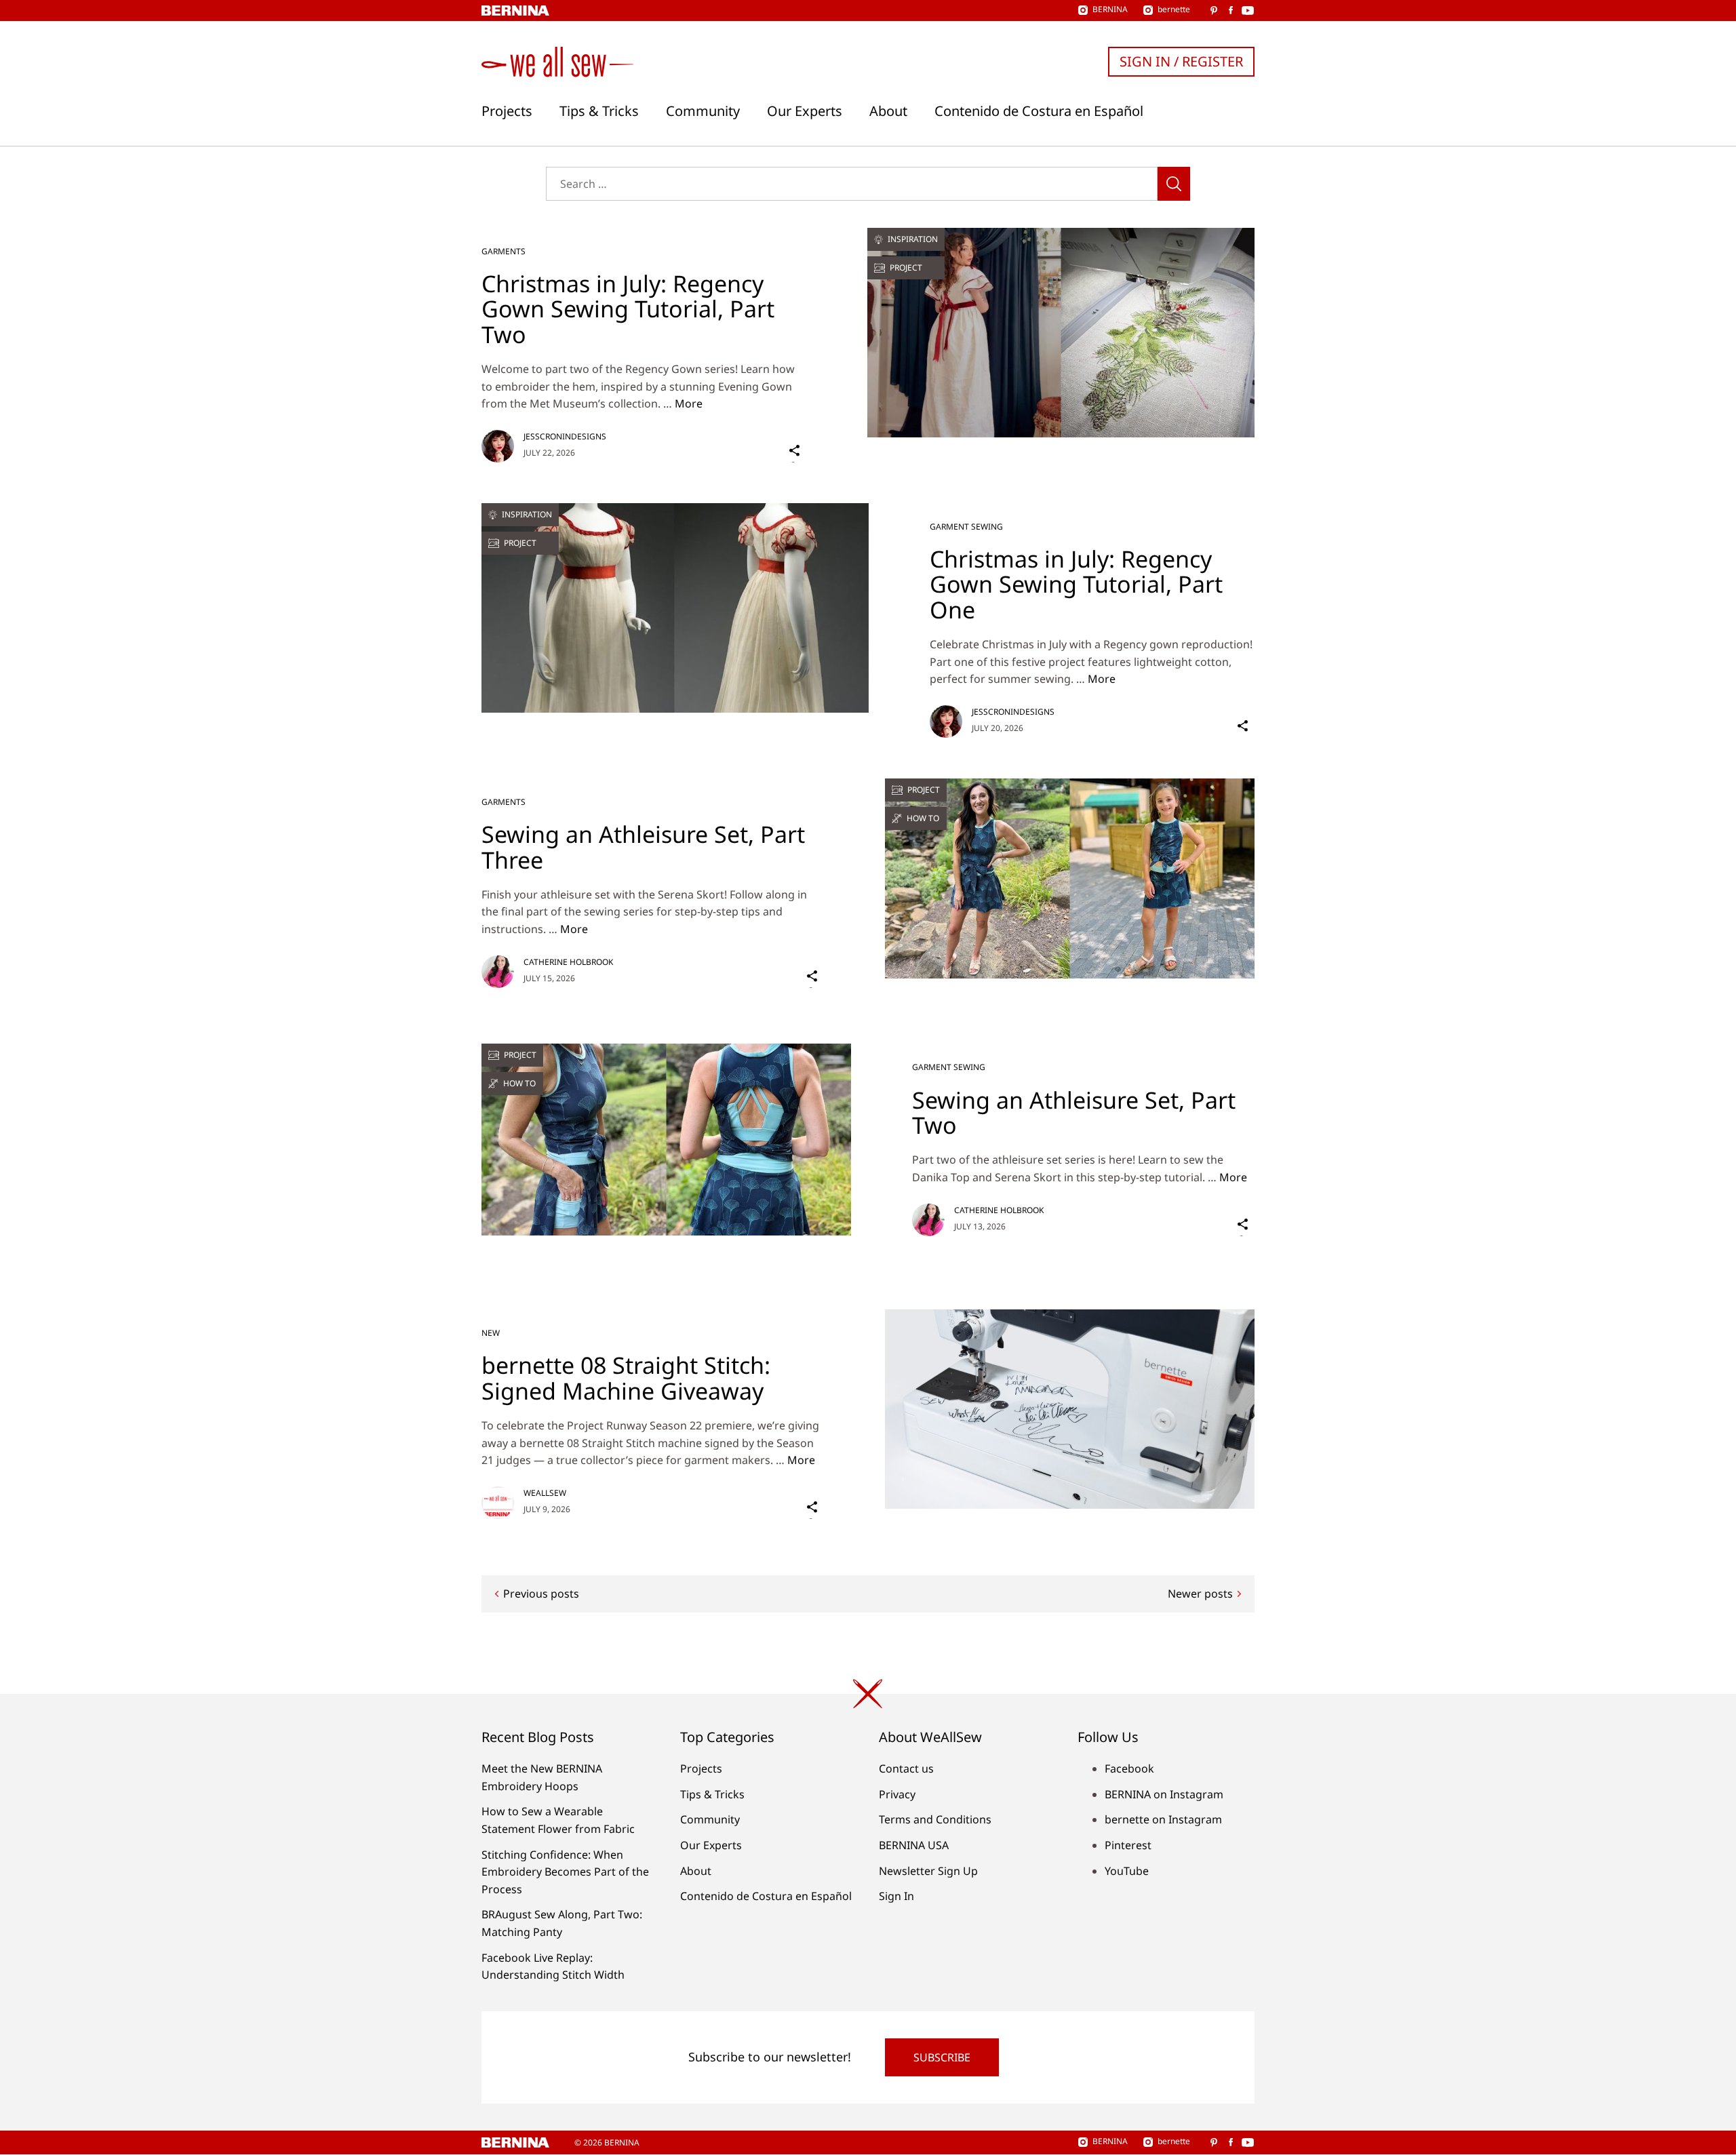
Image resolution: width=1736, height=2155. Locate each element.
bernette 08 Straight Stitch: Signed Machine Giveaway (626, 1378)
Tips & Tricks (599, 111)
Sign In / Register (1181, 61)
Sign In (896, 1896)
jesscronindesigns (565, 436)
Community (703, 111)
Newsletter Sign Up (928, 1871)
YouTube (1127, 1871)
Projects (507, 111)
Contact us (906, 1768)
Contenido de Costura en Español (1039, 111)
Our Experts (805, 111)
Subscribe (942, 2057)
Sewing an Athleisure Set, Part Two (1074, 1112)
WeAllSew (545, 1493)
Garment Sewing (966, 527)
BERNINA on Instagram (1164, 1794)
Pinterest (1128, 1845)
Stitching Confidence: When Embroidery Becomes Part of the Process (565, 1872)
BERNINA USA (914, 1845)
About (888, 111)
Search (1174, 184)
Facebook (1129, 1768)
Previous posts (541, 1594)
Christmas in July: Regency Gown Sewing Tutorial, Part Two (628, 309)
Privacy (897, 1794)
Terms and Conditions (935, 1819)
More (689, 403)
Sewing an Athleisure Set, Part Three (643, 847)
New (491, 1333)
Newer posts (1200, 1594)
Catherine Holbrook (568, 962)
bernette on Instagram (1163, 1819)
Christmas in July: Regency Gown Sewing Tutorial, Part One (1076, 584)
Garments (504, 251)
